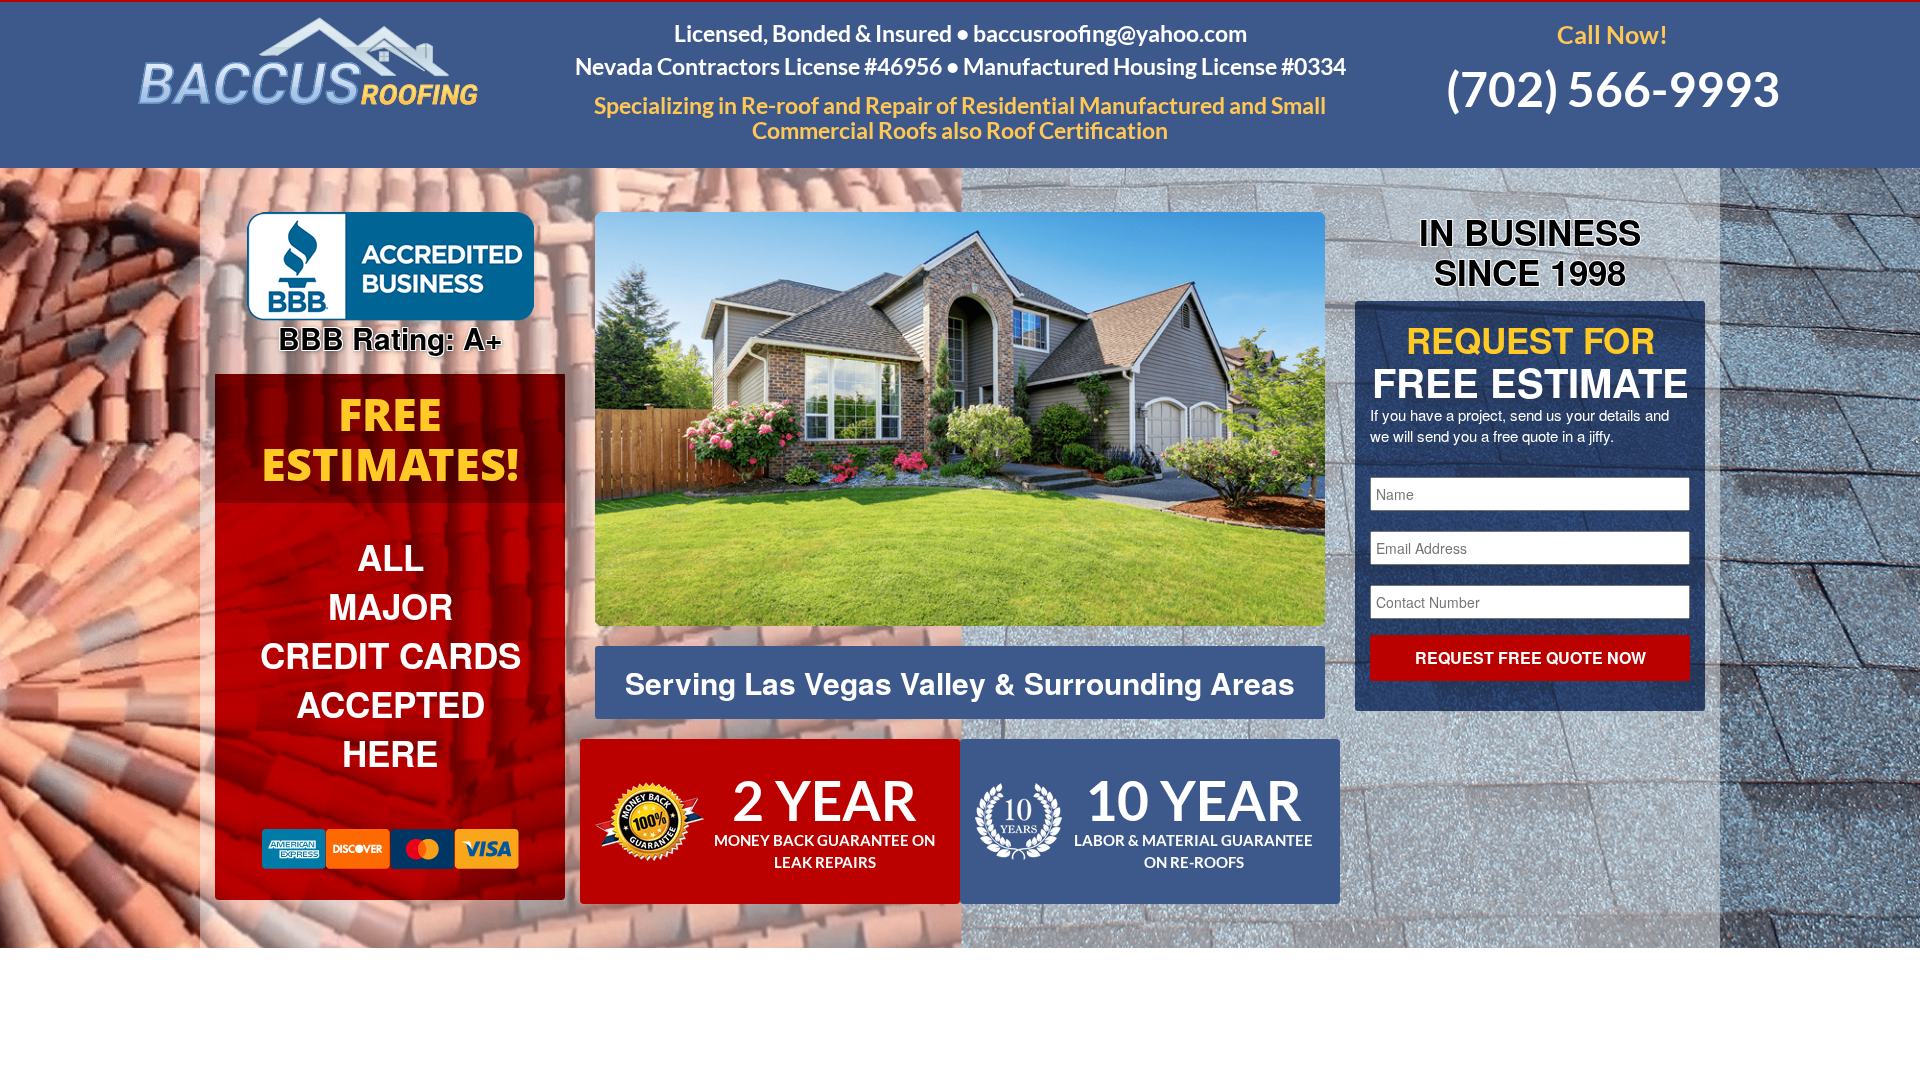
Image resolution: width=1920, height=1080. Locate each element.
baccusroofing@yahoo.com (1110, 33)
